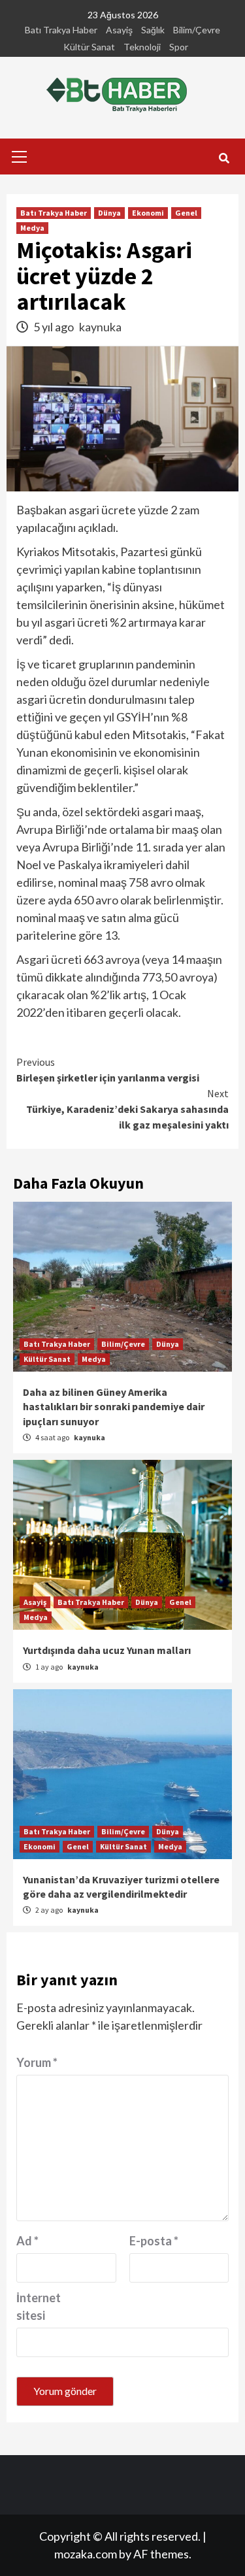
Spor (179, 47)
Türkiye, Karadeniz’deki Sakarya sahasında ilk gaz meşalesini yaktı (127, 1109)
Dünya (109, 213)
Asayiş (119, 30)
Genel (186, 213)
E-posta (154, 2241)
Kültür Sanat (89, 47)
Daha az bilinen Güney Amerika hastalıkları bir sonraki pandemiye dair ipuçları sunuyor (114, 1407)
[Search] (224, 158)
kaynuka (100, 327)
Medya (32, 228)
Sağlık (153, 30)
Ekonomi (148, 213)
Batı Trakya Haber (61, 30)
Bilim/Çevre (197, 30)
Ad (27, 2241)
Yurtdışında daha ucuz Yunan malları (107, 1650)
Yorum (37, 2062)
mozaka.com (86, 2554)
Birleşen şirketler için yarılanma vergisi (108, 1070)
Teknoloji (142, 47)
